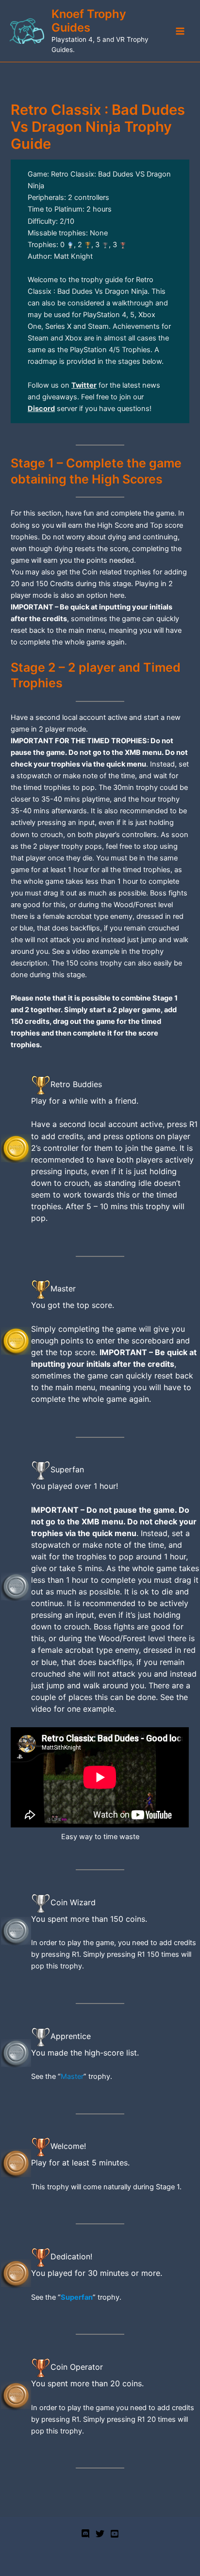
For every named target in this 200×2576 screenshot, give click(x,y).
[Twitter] (100, 2534)
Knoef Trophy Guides (89, 21)
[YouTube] (115, 2534)
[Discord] (85, 2534)
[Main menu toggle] (180, 31)
